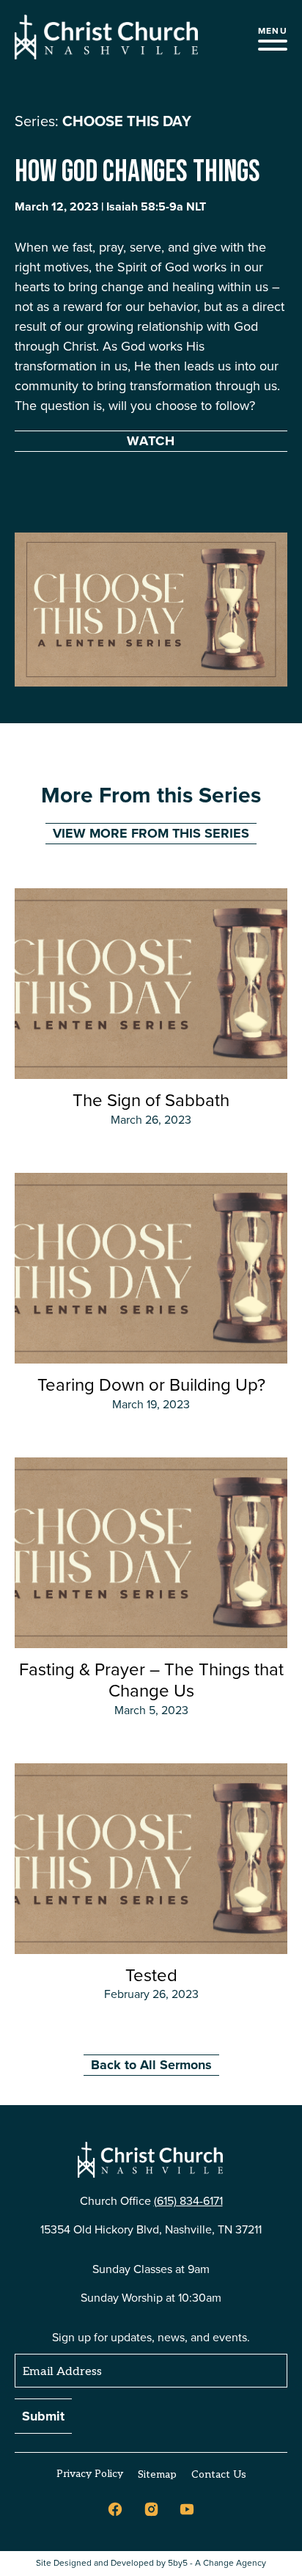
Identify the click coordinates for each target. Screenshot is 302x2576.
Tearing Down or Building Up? (151, 1385)
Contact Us (219, 2474)
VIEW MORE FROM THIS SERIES (151, 833)
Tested (151, 1975)
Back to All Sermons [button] (151, 2065)
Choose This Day (127, 121)
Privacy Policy (90, 2474)
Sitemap (157, 2474)
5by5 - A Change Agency (217, 2563)
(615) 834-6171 (188, 2201)
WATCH (151, 441)
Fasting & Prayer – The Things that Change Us (151, 1680)
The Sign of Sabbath (151, 1100)
